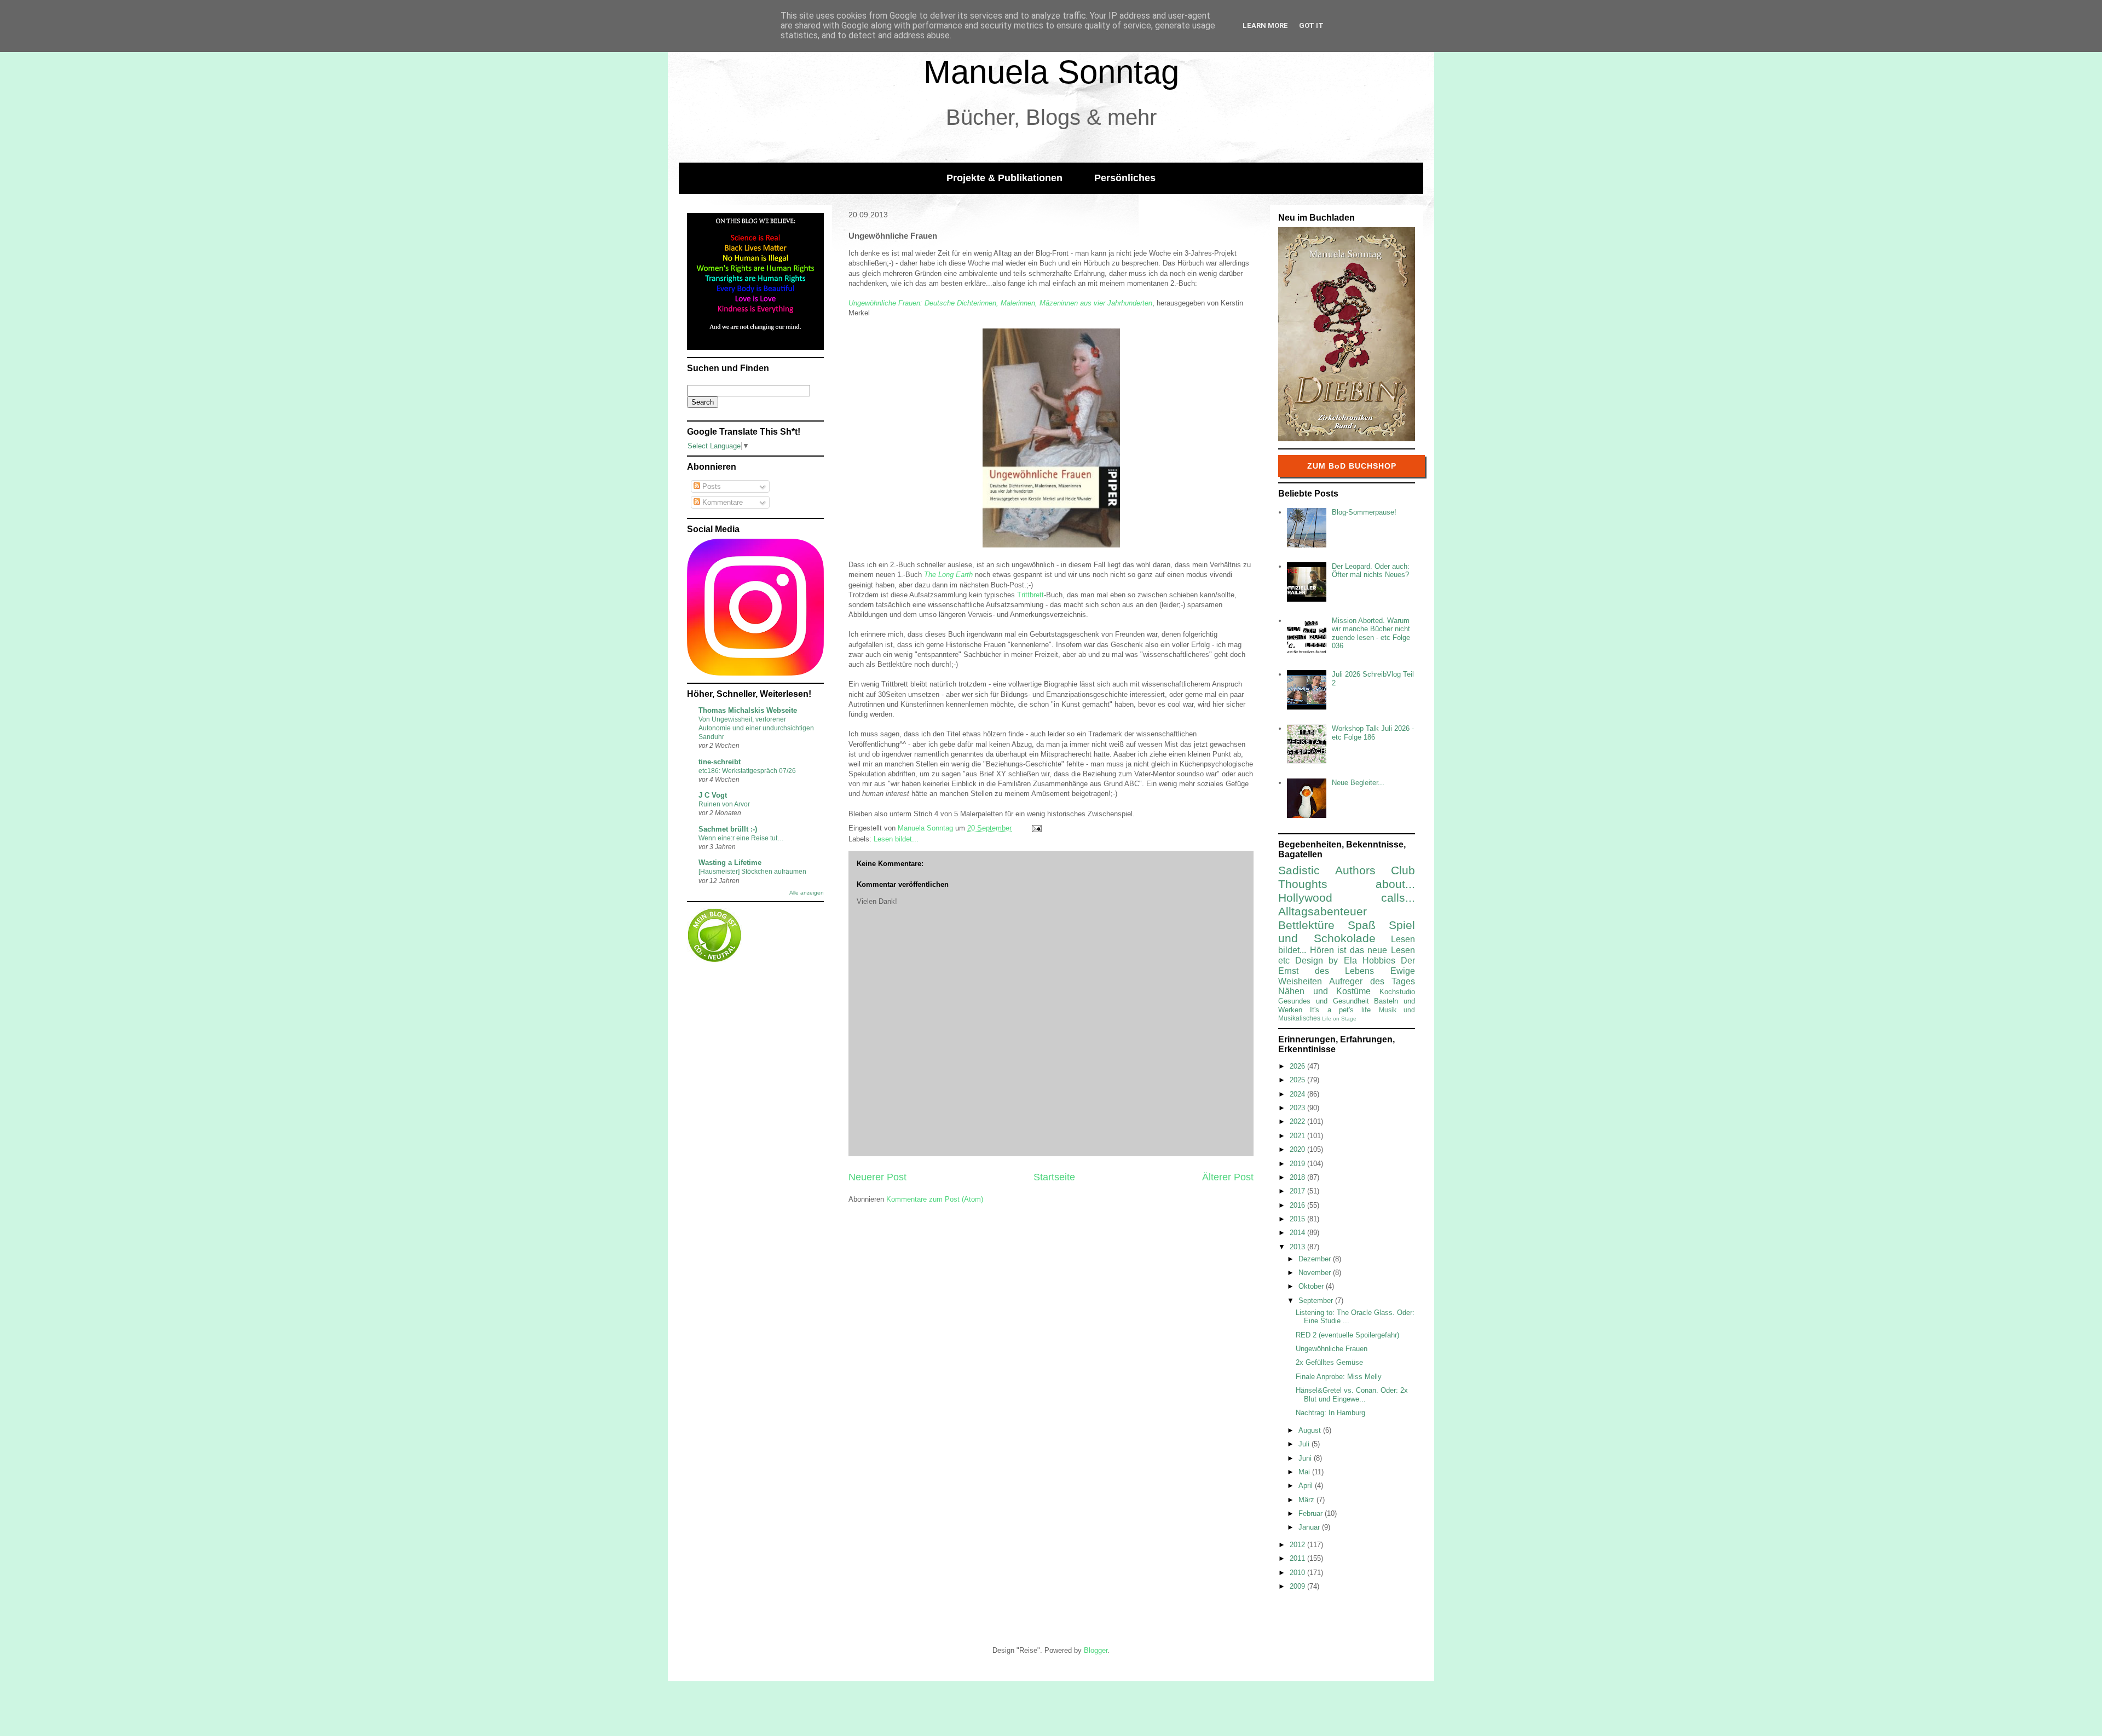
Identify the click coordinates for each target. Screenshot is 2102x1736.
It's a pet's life (1340, 1010)
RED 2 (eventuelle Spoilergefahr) (1347, 1335)
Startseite (1054, 1177)
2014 (1298, 1233)
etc (1284, 961)
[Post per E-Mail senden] (1036, 828)
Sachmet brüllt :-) (728, 829)
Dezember (1316, 1259)
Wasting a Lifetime (730, 863)
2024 (1298, 1094)
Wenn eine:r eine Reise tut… (741, 838)
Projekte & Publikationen (1004, 178)
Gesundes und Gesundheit (1324, 1001)
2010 (1298, 1573)
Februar (1312, 1513)
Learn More (1265, 25)
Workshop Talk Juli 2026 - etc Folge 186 (1373, 733)
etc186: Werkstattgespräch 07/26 (747, 771)
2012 (1298, 1545)
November (1316, 1273)
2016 (1298, 1205)
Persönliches (1125, 178)
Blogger (1096, 1650)
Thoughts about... (1347, 884)
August (1311, 1430)
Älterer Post (1228, 1177)
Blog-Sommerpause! (1364, 512)
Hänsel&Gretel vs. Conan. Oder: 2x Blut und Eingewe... (1352, 1395)
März (1307, 1500)
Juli (1305, 1444)
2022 (1298, 1121)
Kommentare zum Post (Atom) (935, 1199)
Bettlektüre (1306, 925)
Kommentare (721, 502)
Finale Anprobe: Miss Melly (1339, 1377)
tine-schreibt (720, 762)
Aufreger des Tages (1372, 981)
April (1307, 1486)
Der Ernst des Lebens (1347, 966)
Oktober (1312, 1286)
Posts (711, 486)
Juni (1306, 1458)
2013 (1298, 1247)
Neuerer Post (877, 1177)
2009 (1298, 1586)
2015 (1298, 1219)
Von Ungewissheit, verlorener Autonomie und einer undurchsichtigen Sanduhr (756, 728)
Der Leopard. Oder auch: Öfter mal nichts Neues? (1371, 571)
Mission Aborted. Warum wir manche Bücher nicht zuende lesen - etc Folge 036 (1371, 633)
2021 (1298, 1136)
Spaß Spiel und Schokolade (1347, 932)
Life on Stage (1339, 1019)
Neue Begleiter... (1358, 783)
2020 (1298, 1149)
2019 (1298, 1164)
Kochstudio (1397, 992)
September (1317, 1300)
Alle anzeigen (807, 893)
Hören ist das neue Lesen (1362, 950)
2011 (1298, 1558)
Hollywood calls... (1347, 898)
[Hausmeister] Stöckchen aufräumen (752, 872)
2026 (1298, 1066)
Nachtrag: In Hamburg (1330, 1413)
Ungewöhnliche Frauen (1332, 1349)
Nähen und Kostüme (1324, 991)
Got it (1311, 25)
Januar (1310, 1527)
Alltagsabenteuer (1323, 911)
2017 (1298, 1191)
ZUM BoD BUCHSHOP (1352, 466)
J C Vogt (713, 795)
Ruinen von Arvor (724, 804)
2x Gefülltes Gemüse (1329, 1362)
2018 (1298, 1177)
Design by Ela (1326, 961)
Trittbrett (1030, 595)
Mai (1305, 1472)
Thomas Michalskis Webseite (748, 710)
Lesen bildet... (896, 839)
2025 (1298, 1080)
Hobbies (1379, 961)
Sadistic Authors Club (1347, 870)
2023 (1298, 1108)
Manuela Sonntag (1051, 72)
